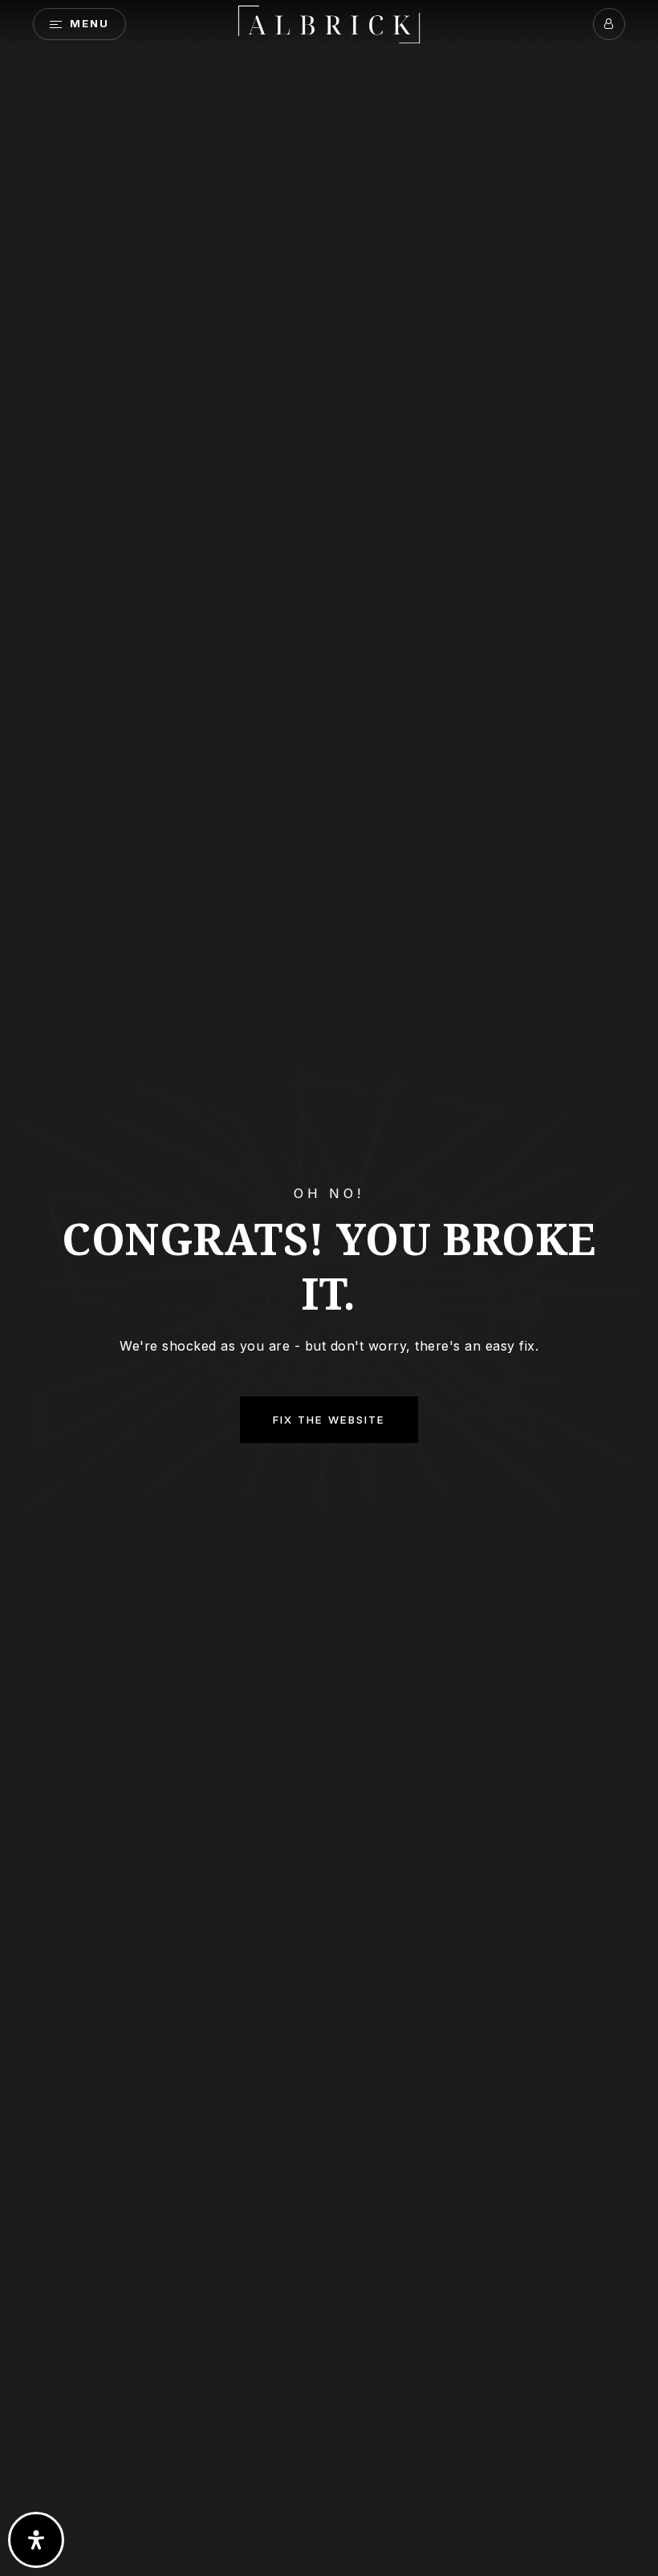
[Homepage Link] (329, 22)
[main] (329, 1288)
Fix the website (329, 1420)
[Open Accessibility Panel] (36, 2540)
